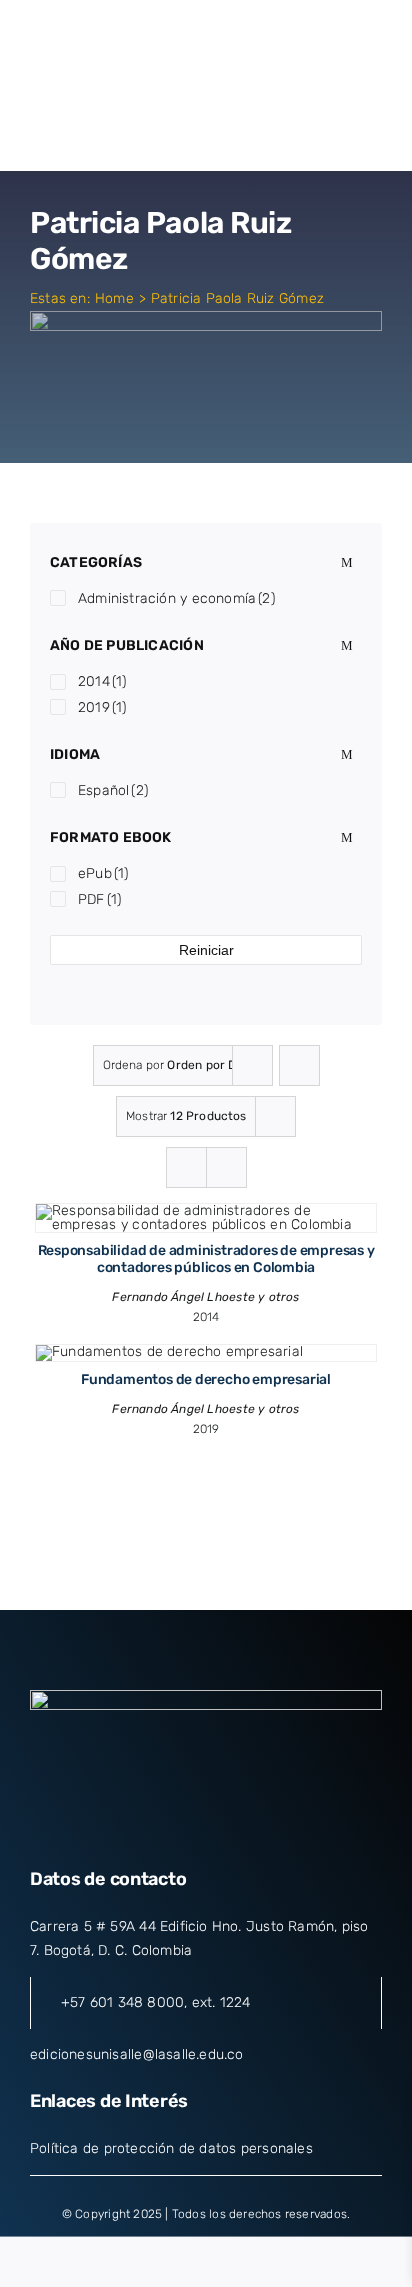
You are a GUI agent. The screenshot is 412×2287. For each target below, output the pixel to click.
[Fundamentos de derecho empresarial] (169, 1351)
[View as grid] (186, 1167)
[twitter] (170, 1829)
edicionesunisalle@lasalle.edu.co (137, 2054)
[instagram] (206, 1829)
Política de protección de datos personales (171, 2148)
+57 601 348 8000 (122, 2002)
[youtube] (242, 1829)
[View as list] (226, 1167)
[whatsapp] (278, 1829)
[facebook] (133, 1829)
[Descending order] (299, 1065)
